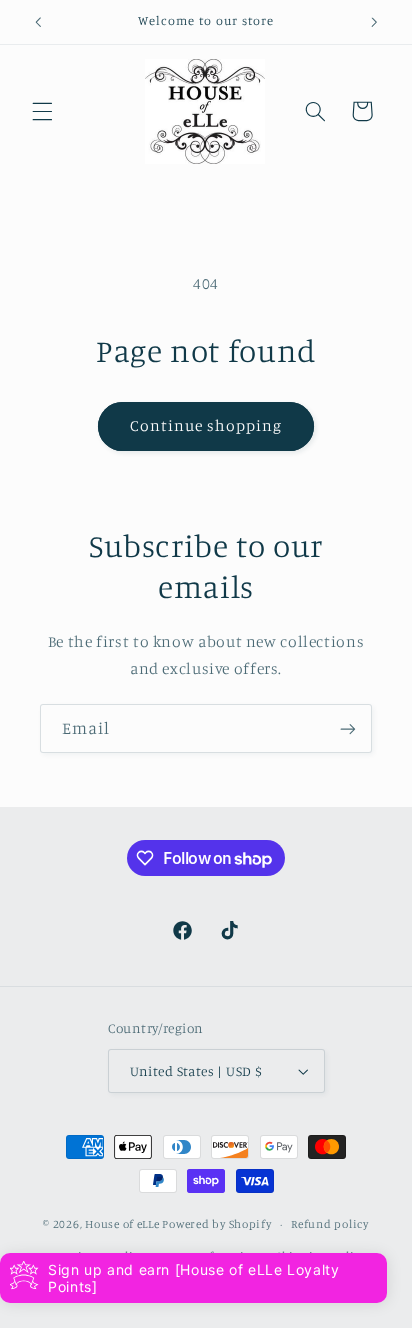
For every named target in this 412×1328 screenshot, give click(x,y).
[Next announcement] (374, 22)
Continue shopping (206, 425)
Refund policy (330, 1224)
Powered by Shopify (216, 1224)
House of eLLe (123, 1224)
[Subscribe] (348, 728)
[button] (42, 111)
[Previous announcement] (38, 22)
